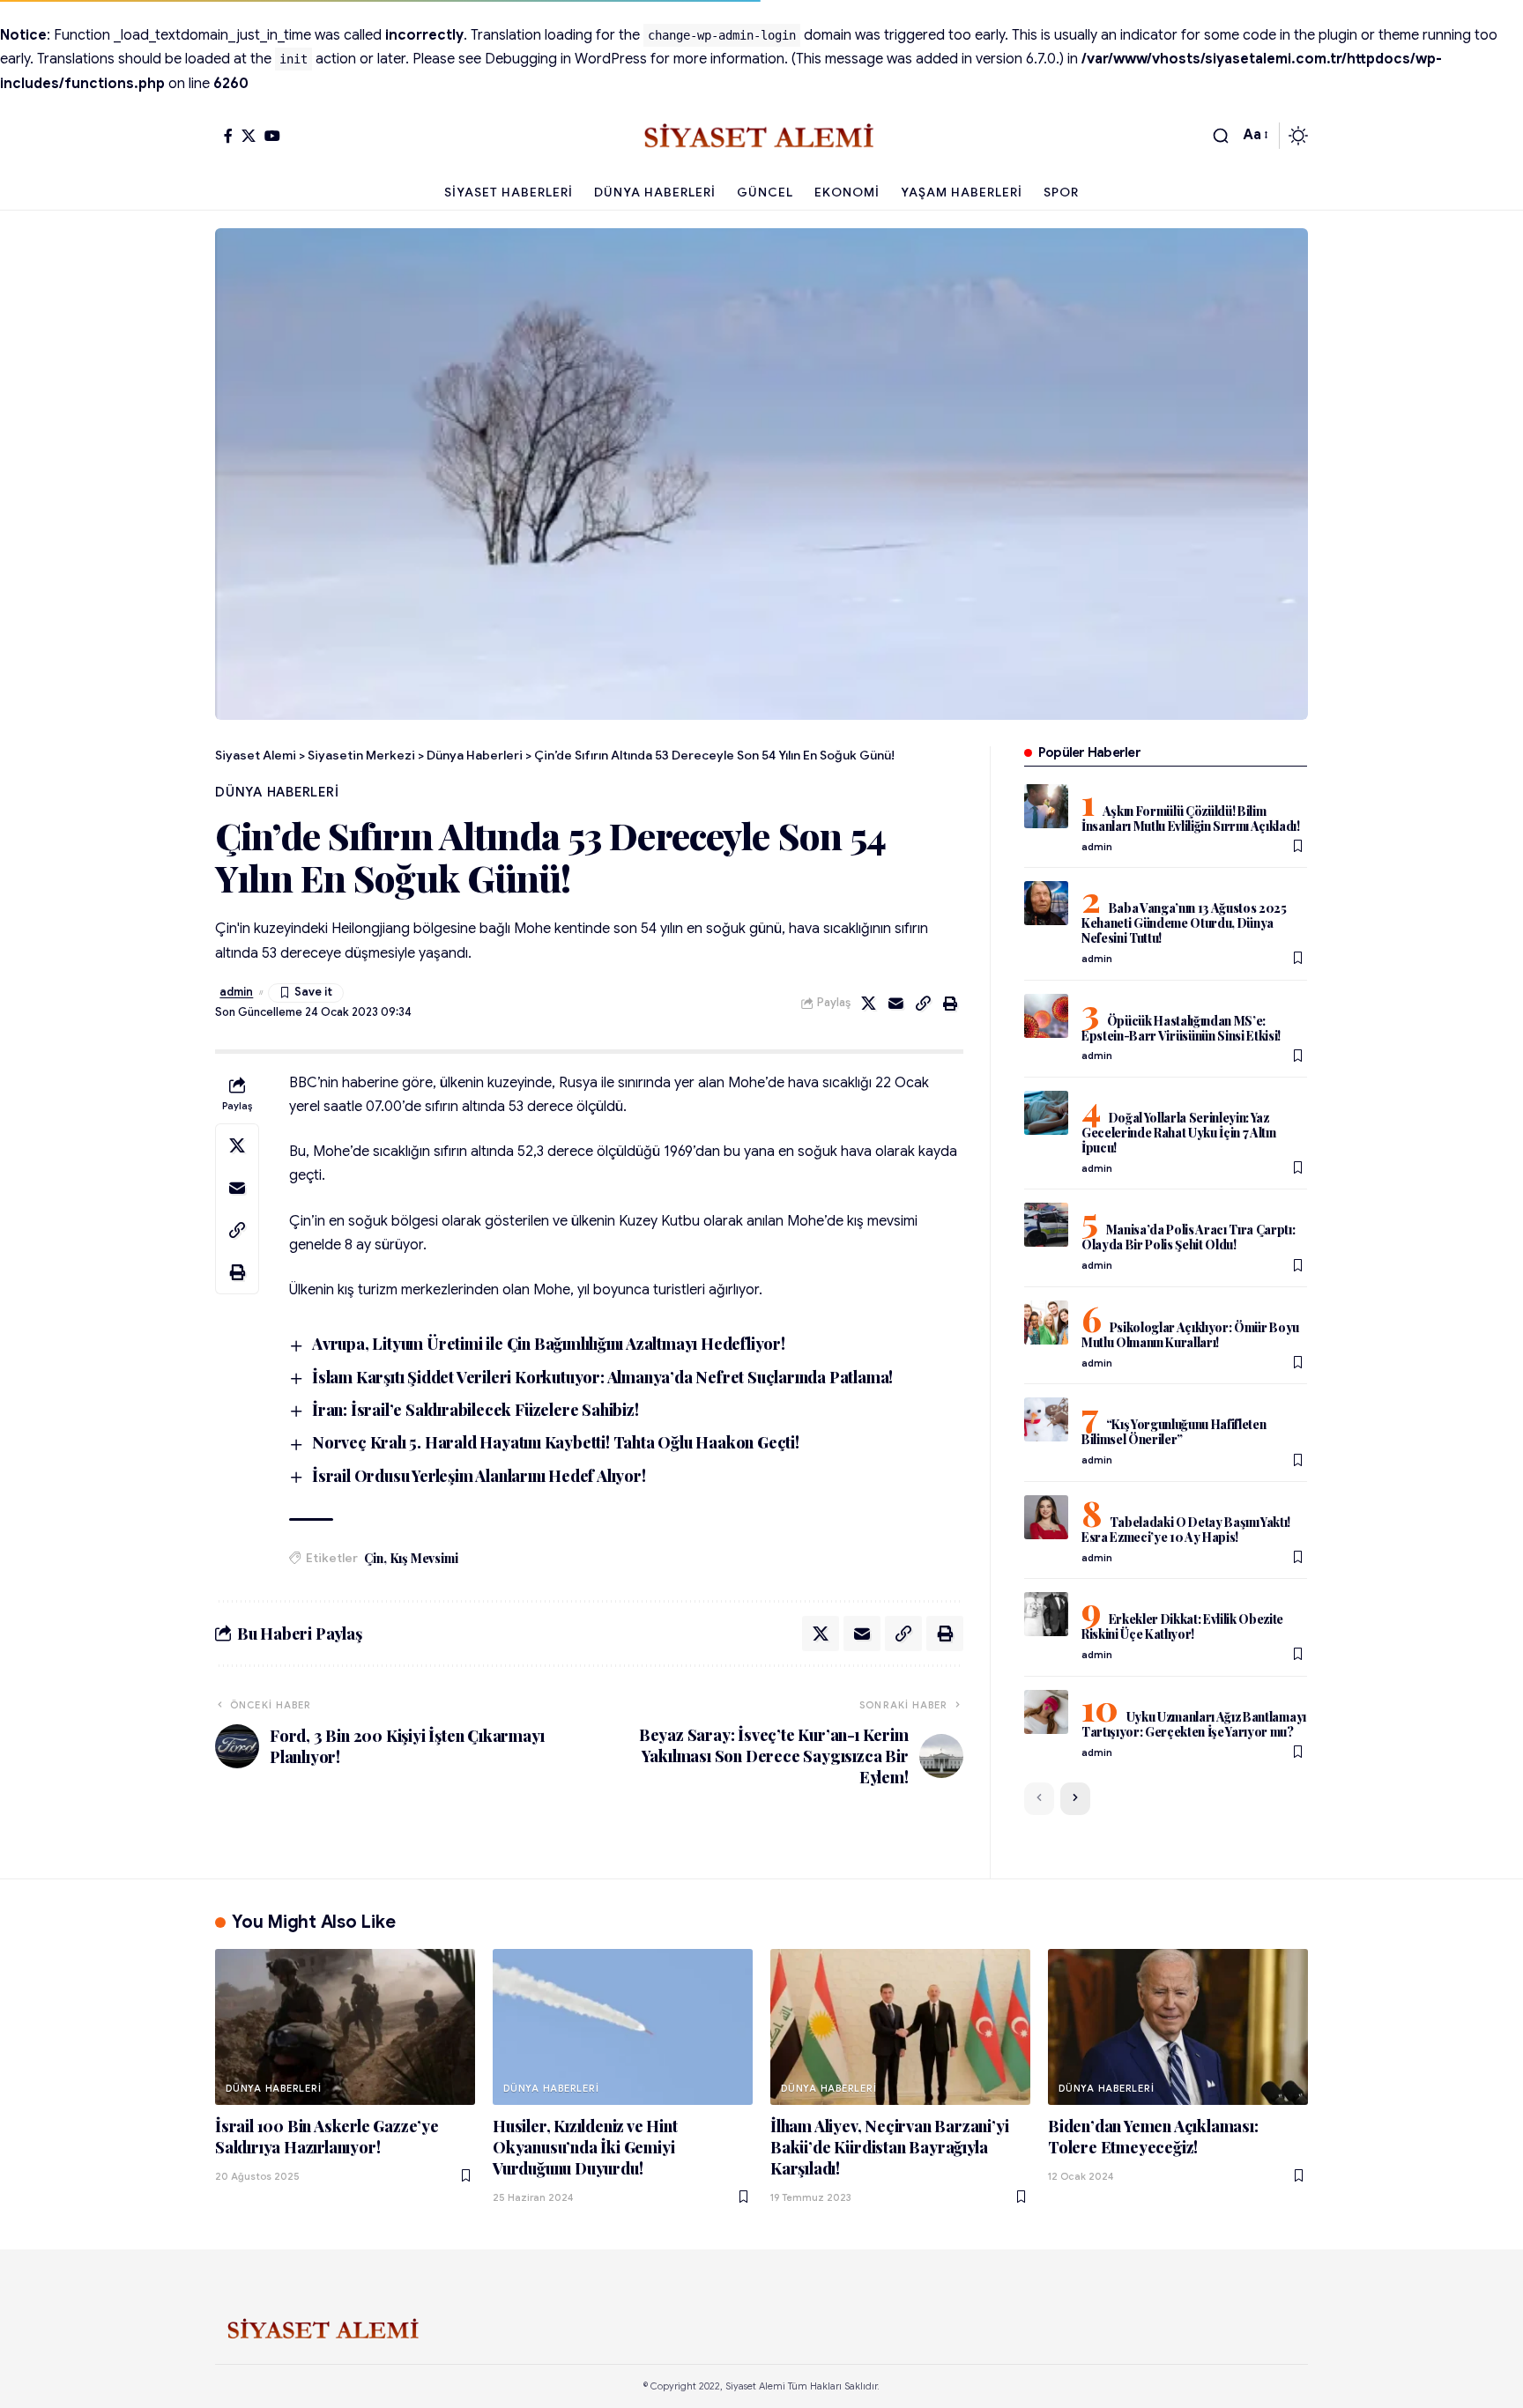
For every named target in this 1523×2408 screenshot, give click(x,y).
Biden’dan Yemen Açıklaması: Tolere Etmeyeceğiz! (1153, 2137)
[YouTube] (272, 136)
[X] (249, 136)
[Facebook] (228, 136)
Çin (373, 1558)
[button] (1221, 136)
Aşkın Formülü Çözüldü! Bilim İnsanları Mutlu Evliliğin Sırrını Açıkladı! (1191, 819)
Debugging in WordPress (566, 59)
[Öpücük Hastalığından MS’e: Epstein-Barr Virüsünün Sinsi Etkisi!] (1046, 1016)
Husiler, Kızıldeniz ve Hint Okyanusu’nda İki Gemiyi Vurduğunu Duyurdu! (585, 2147)
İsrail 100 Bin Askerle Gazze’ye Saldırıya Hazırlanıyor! (327, 2137)
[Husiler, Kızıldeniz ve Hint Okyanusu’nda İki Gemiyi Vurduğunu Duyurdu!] (623, 2027)
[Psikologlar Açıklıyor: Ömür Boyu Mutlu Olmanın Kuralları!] (1046, 1323)
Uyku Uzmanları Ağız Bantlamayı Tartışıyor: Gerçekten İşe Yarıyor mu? (1194, 1724)
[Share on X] (869, 1004)
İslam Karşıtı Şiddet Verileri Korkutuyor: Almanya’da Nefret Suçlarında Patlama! (602, 1377)
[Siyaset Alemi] (761, 136)
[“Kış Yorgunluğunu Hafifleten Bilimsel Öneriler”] (1046, 1419)
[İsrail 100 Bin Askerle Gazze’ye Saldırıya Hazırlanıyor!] (345, 2027)
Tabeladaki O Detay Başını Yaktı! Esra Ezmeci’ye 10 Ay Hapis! (1186, 1530)
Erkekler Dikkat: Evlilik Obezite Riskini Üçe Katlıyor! (1182, 1626)
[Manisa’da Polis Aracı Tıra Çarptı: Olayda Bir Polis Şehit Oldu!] (1046, 1225)
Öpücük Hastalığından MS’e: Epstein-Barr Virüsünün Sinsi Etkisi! (1181, 1028)
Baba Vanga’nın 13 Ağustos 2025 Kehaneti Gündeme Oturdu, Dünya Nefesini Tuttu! (1184, 923)
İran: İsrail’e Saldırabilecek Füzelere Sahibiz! (475, 1410)
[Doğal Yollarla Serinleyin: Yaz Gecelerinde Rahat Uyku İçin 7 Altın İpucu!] (1046, 1113)
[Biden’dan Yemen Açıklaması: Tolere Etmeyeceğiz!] (1178, 2027)
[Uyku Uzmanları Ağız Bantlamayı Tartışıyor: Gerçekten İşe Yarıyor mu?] (1046, 1712)
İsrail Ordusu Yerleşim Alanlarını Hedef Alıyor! (479, 1476)
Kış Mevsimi (424, 1558)
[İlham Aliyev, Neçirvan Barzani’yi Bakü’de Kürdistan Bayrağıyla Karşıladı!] (900, 2027)
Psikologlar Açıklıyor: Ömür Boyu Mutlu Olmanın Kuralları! (1190, 1335)
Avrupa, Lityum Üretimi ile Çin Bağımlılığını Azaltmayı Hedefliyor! (549, 1344)
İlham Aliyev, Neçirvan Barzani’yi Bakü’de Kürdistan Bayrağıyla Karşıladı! (889, 2147)
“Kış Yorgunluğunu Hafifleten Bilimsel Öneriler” (1174, 1432)
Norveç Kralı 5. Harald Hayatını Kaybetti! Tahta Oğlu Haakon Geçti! (556, 1442)
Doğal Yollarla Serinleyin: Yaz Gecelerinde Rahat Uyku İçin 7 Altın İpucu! (1179, 1133)
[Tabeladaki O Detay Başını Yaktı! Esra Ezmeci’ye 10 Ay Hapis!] (1046, 1517)
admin (236, 992)
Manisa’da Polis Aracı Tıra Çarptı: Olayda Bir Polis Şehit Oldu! (1189, 1237)
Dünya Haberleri (277, 792)
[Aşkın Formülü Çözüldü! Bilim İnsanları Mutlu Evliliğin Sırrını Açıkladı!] (1046, 806)
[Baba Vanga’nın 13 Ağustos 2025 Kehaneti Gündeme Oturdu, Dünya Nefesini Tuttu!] (1046, 903)
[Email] (896, 1004)
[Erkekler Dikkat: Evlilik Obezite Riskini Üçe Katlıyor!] (1046, 1614)
